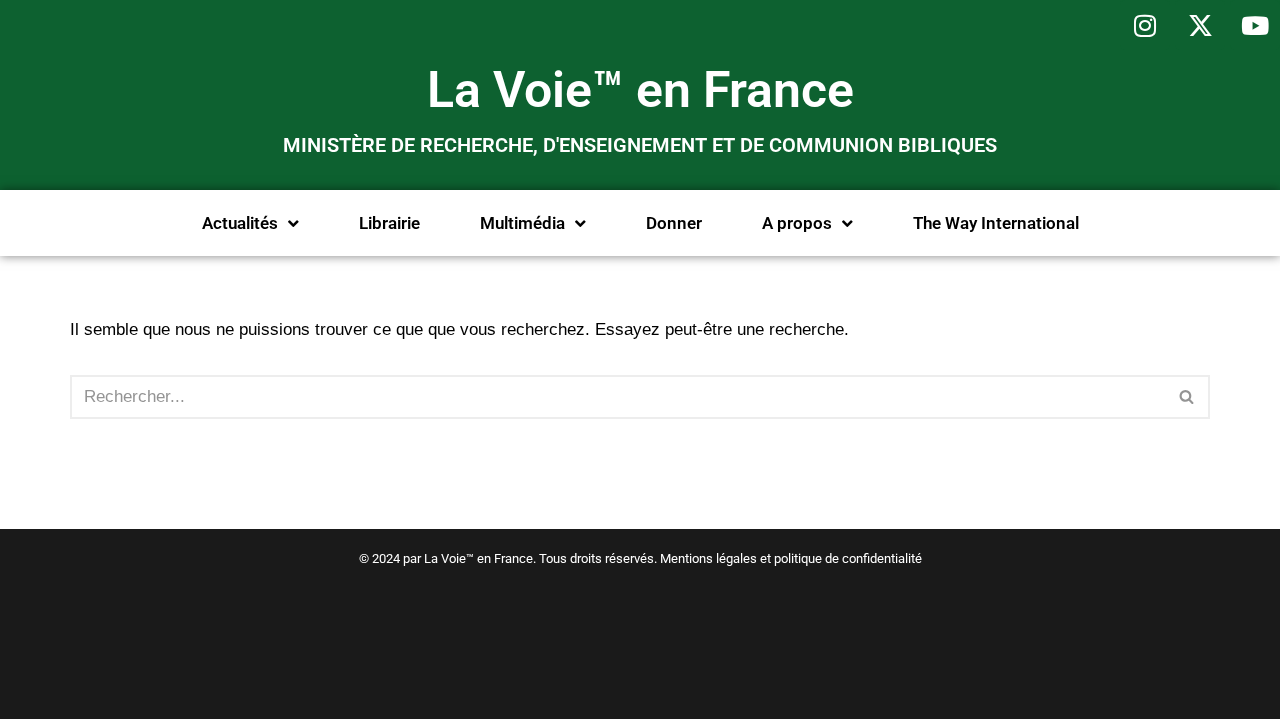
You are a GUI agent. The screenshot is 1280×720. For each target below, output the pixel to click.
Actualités (240, 223)
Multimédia (522, 223)
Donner (674, 223)
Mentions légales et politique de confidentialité (791, 558)
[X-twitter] (1200, 25)
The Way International (996, 223)
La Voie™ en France (640, 90)
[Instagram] (1145, 25)
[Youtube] (1255, 25)
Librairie (389, 223)
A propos (797, 223)
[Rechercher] (1187, 397)
